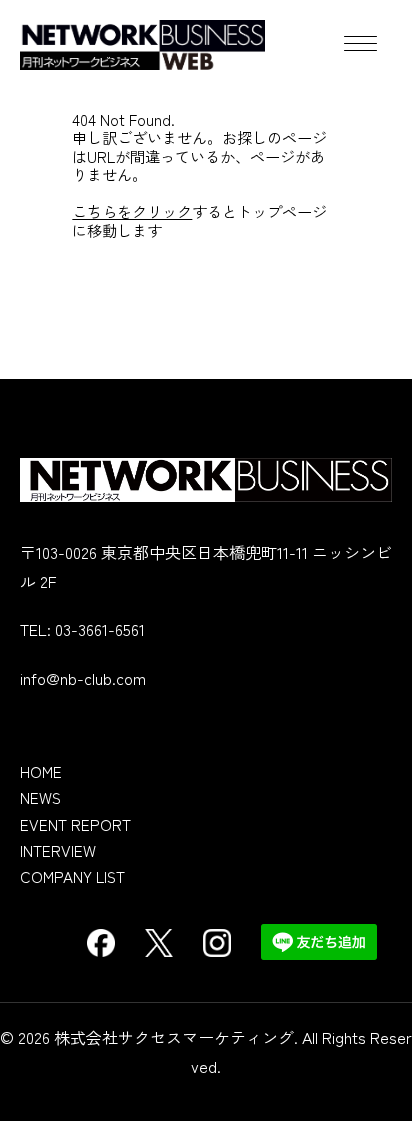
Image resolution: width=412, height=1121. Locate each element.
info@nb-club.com (83, 678)
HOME (41, 771)
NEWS (40, 797)
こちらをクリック (132, 211)
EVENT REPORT (75, 824)
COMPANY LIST (72, 876)
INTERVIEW (58, 850)
